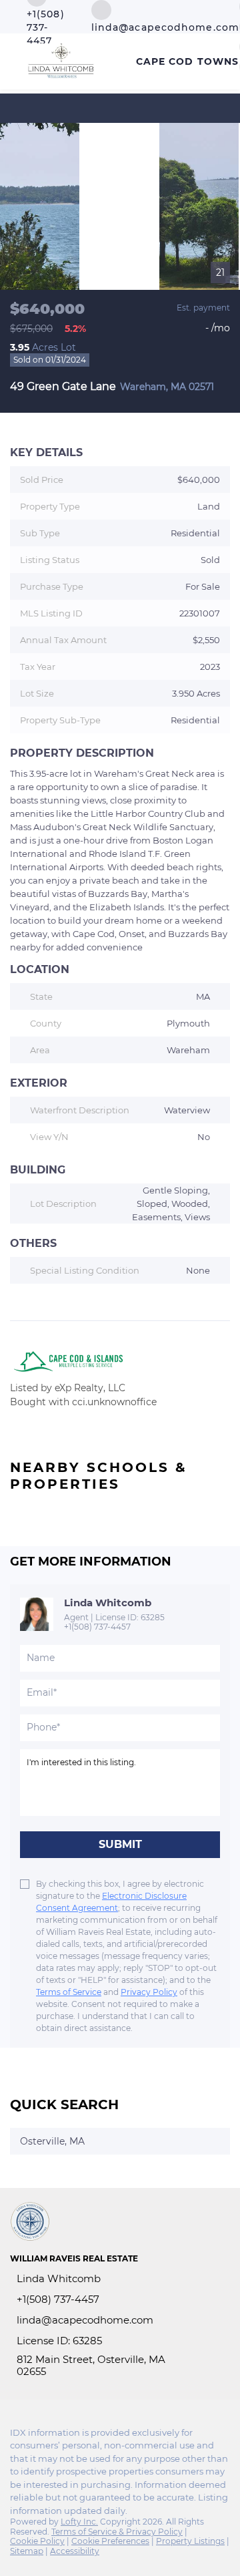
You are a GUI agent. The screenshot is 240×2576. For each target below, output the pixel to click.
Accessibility (75, 2551)
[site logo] (37, 2228)
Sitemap (27, 2551)
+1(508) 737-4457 (97, 1627)
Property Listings (190, 2541)
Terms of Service (69, 1992)
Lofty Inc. (79, 2522)
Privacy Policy (149, 1992)
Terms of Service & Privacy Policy (117, 2532)
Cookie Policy (37, 2541)
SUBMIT (120, 1844)
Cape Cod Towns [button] (187, 61)
